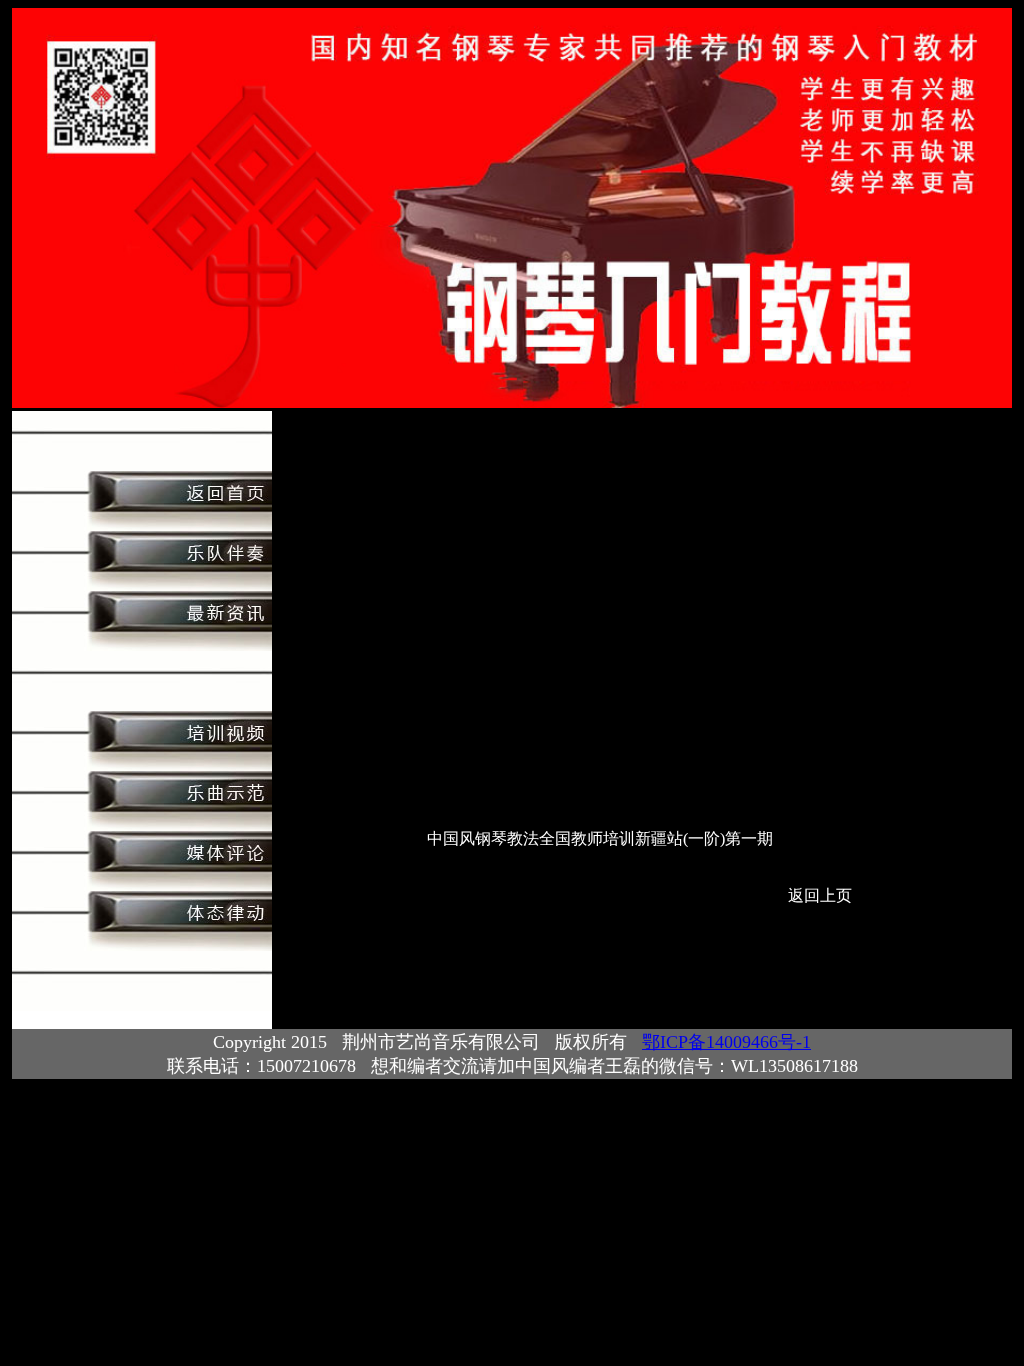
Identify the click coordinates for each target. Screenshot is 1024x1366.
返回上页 (820, 895)
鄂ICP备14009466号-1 (726, 1042)
